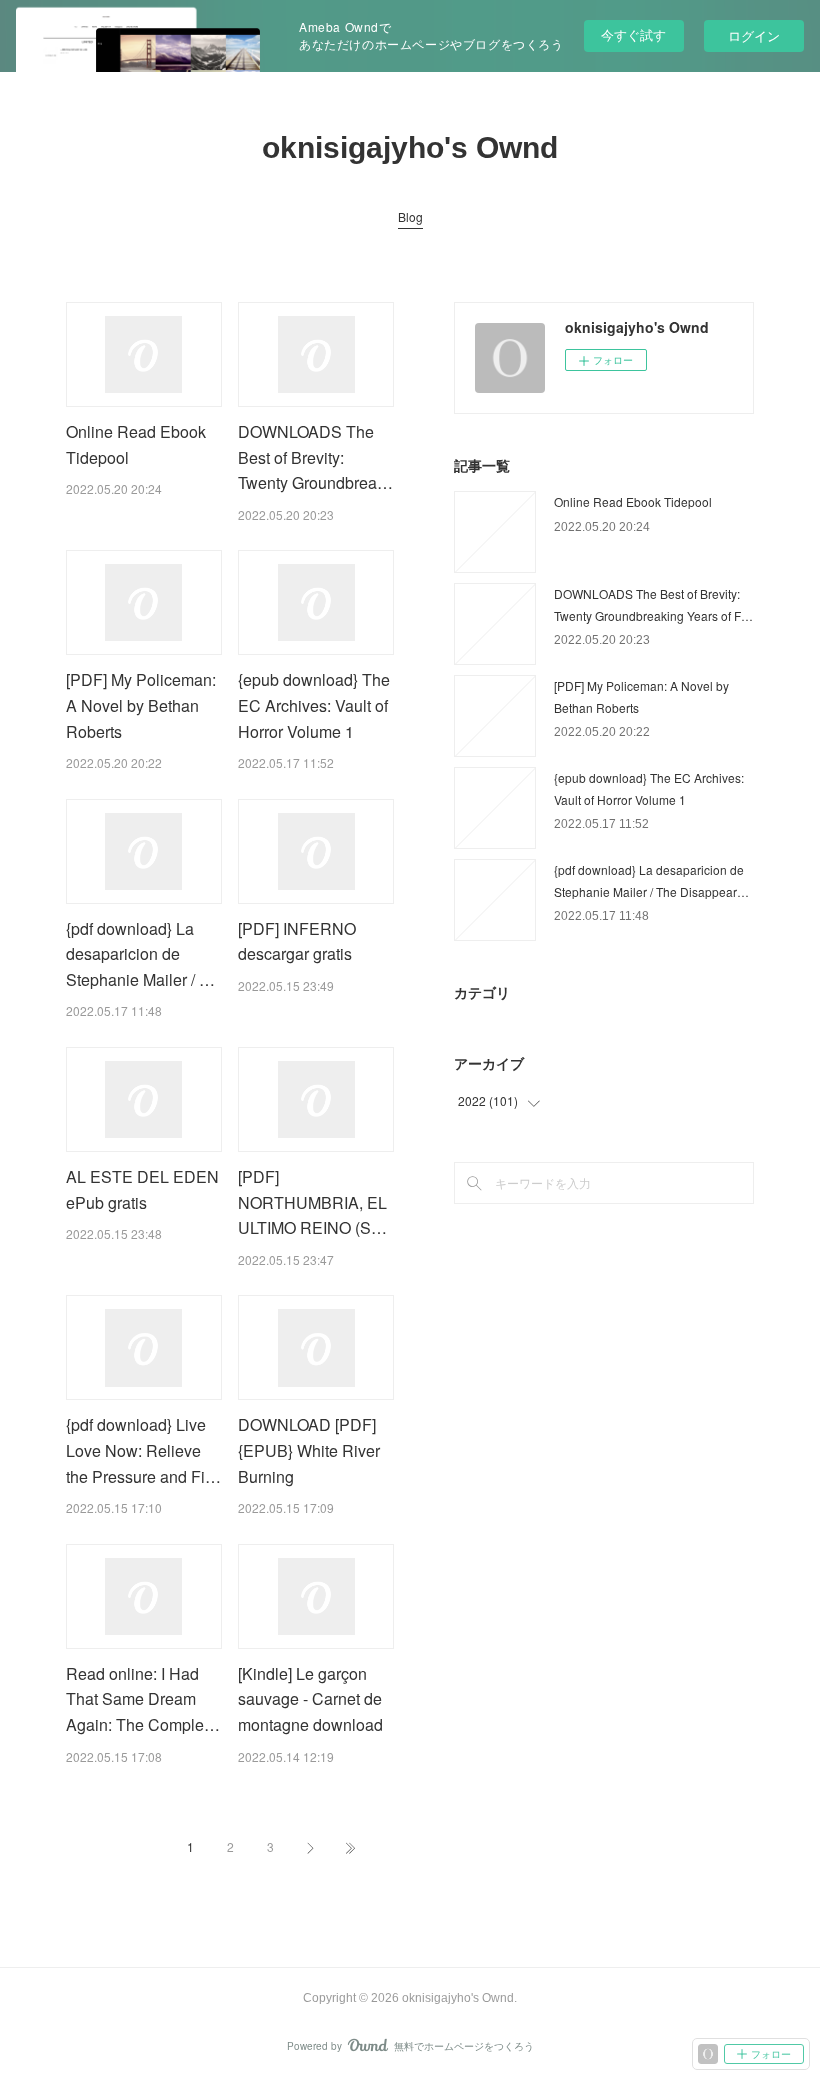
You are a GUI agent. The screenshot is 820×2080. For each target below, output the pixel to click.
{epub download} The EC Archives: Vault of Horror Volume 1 (314, 705)
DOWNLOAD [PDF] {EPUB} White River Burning (309, 1450)
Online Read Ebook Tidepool (633, 501)
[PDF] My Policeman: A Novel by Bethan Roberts (141, 705)
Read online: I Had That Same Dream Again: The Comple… (143, 1699)
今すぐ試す (633, 34)
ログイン (754, 35)
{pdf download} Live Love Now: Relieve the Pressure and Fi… (143, 1450)
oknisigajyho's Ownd (410, 147)
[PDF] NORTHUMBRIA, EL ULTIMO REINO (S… (312, 1202)
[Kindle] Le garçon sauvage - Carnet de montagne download (310, 1699)
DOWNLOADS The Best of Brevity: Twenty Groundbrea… (315, 457)
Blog (410, 216)
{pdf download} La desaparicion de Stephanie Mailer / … (140, 954)
